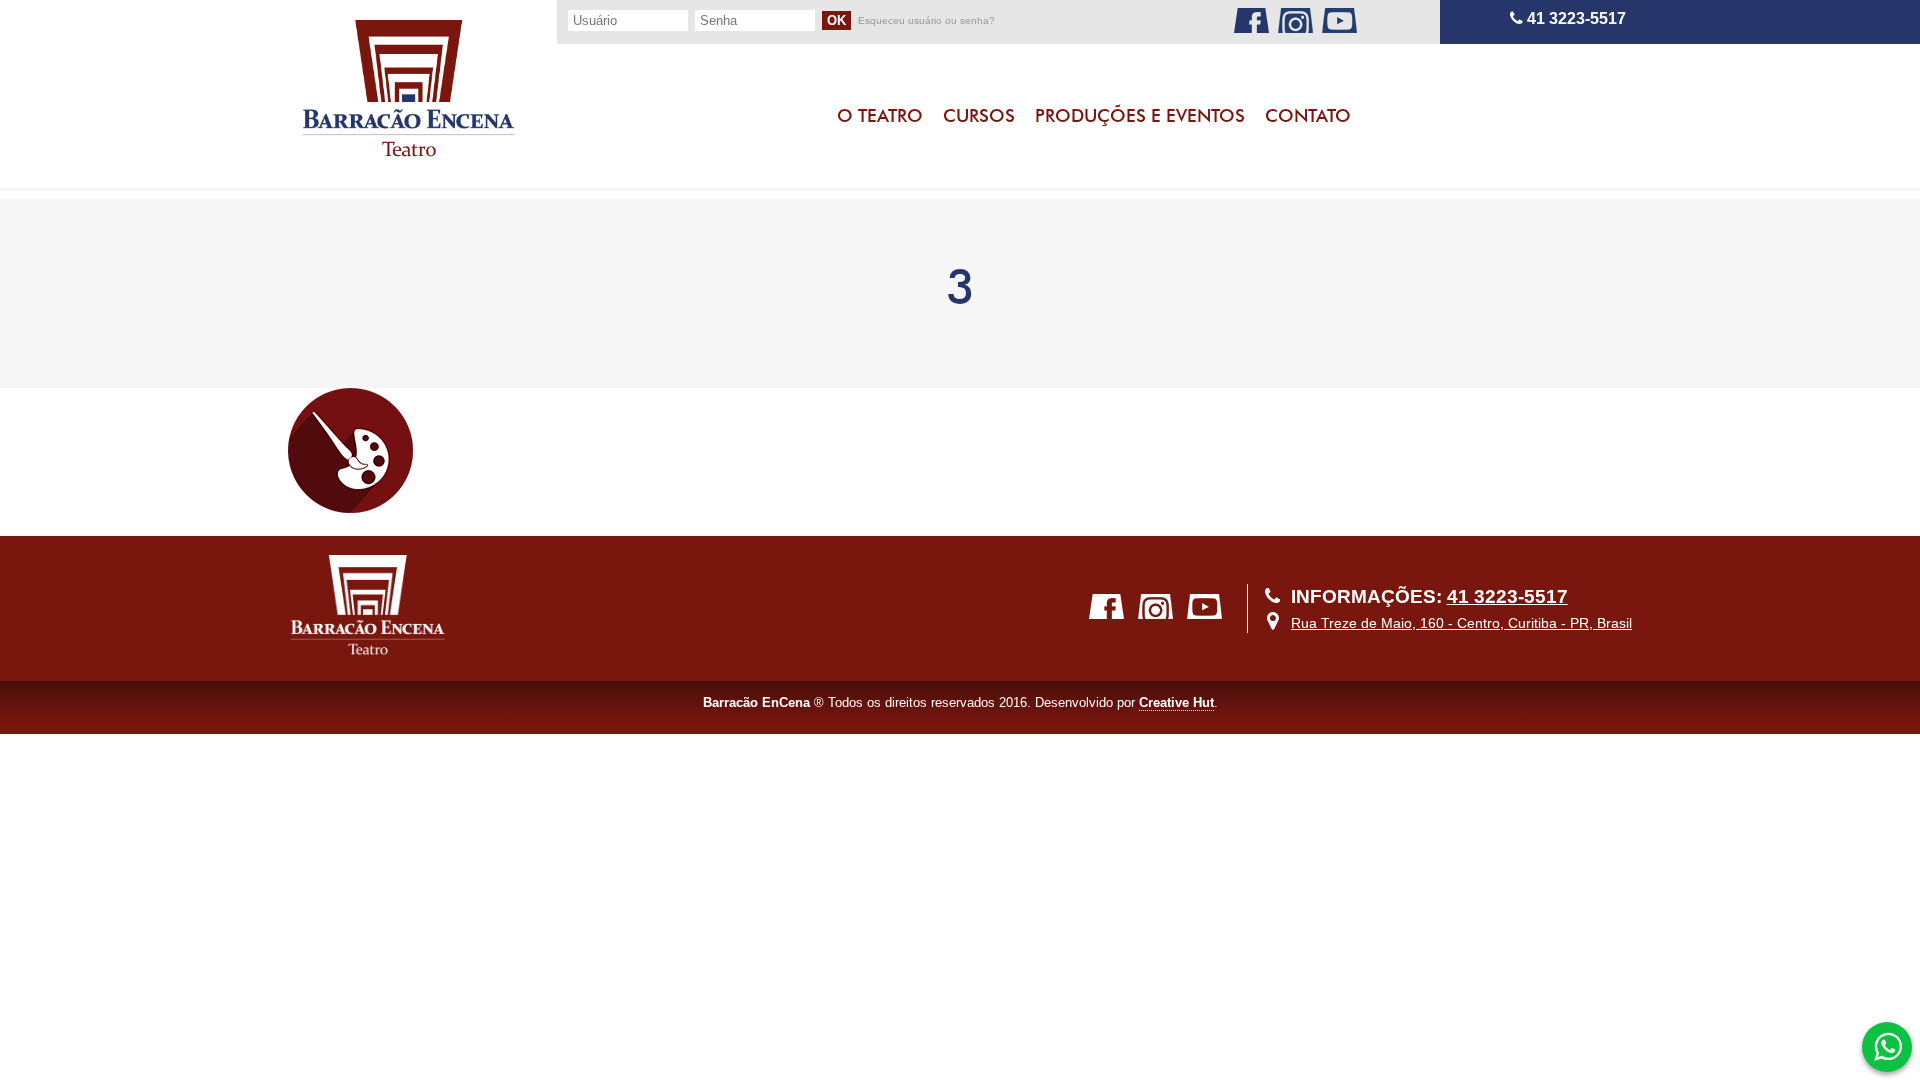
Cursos (979, 115)
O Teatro (880, 115)
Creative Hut (1176, 702)
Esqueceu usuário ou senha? (926, 21)
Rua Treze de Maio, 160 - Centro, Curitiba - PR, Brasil (1461, 623)
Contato (1308, 115)
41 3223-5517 (1574, 18)
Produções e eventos (1140, 115)
